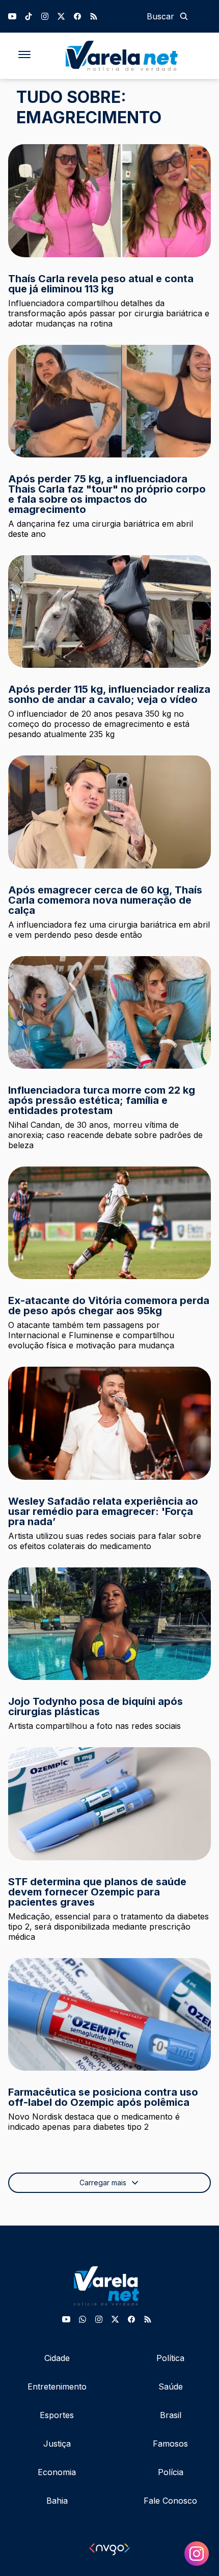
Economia (57, 2472)
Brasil (171, 2415)
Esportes (57, 2415)
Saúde (171, 2387)
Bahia (57, 2501)
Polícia (171, 2472)
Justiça (57, 2444)
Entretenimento (57, 2387)
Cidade (57, 2358)
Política (170, 2358)
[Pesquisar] (184, 16)
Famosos (170, 2444)
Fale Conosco (170, 2501)
